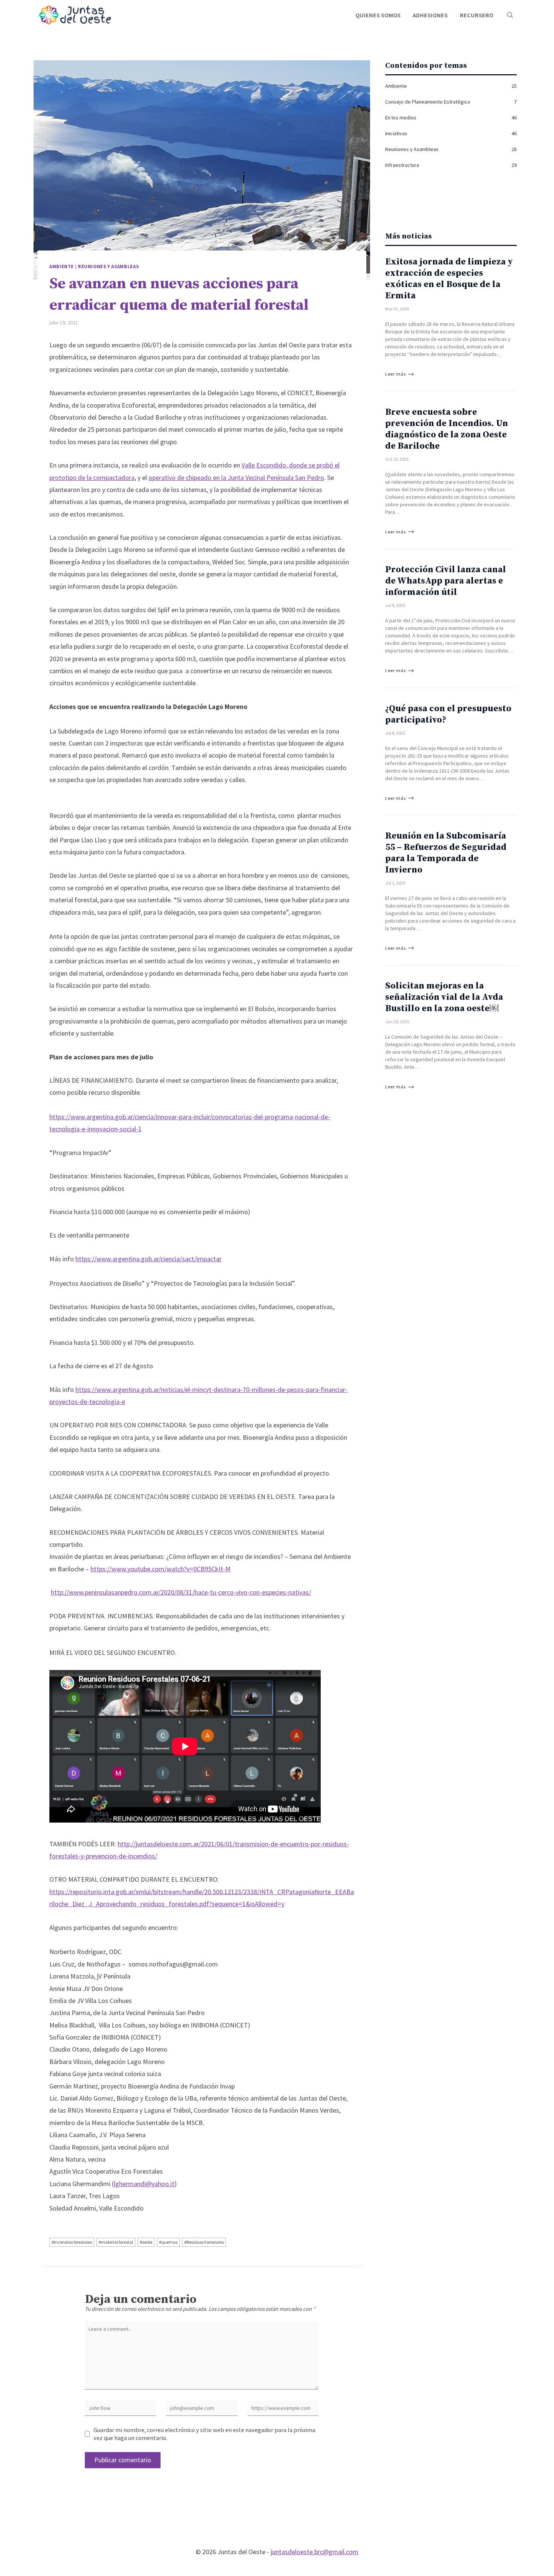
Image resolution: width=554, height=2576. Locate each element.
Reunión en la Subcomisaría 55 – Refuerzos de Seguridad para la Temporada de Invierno (446, 853)
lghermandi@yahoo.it (144, 2184)
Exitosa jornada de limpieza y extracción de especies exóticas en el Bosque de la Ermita (449, 279)
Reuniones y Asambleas (108, 267)
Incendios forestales (72, 2242)
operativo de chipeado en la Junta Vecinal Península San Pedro (236, 477)
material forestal (116, 2242)
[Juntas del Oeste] (75, 15)
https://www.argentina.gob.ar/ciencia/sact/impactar (148, 1259)
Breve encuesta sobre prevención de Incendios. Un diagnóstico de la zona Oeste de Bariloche (447, 429)
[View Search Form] (510, 15)
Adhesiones (430, 15)
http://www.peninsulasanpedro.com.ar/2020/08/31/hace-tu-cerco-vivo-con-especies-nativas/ (181, 1592)
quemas (168, 2242)
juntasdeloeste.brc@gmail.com (314, 2552)
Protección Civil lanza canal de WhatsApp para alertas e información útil (446, 581)
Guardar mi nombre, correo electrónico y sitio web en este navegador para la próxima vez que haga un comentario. (204, 2434)
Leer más (396, 374)
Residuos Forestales (204, 2242)
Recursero (477, 15)
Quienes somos (378, 15)
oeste (146, 2242)
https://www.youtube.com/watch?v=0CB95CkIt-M (161, 1569)
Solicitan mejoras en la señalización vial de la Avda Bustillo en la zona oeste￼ (444, 997)
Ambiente (62, 267)
